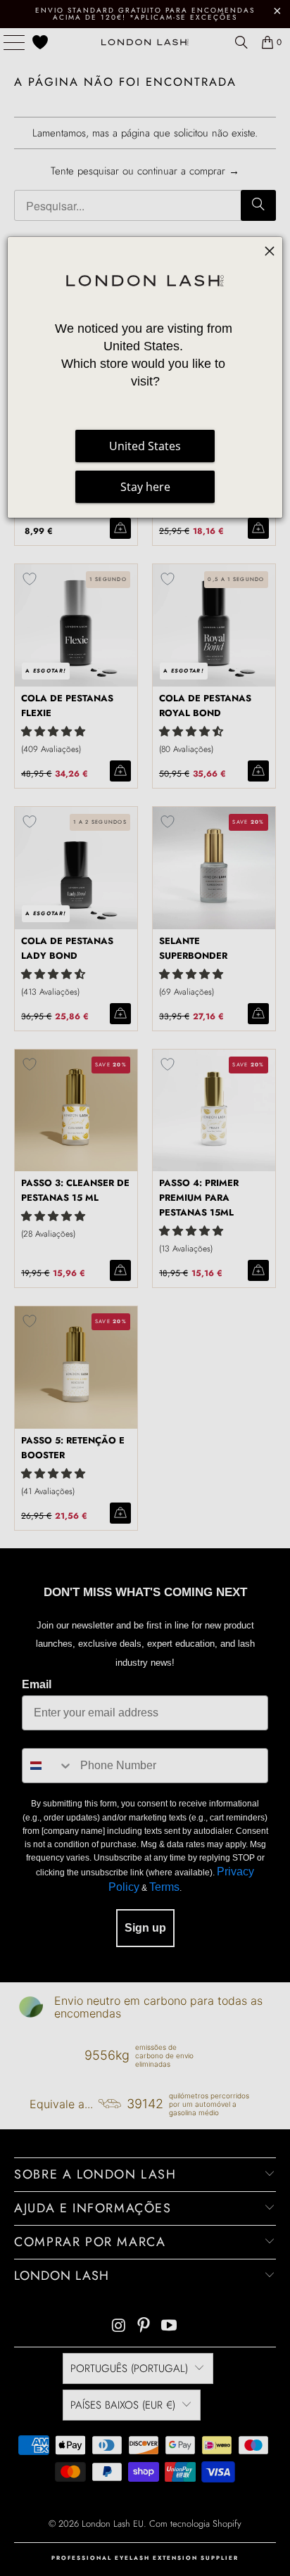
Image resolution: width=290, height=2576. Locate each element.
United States (145, 446)
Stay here (145, 487)
